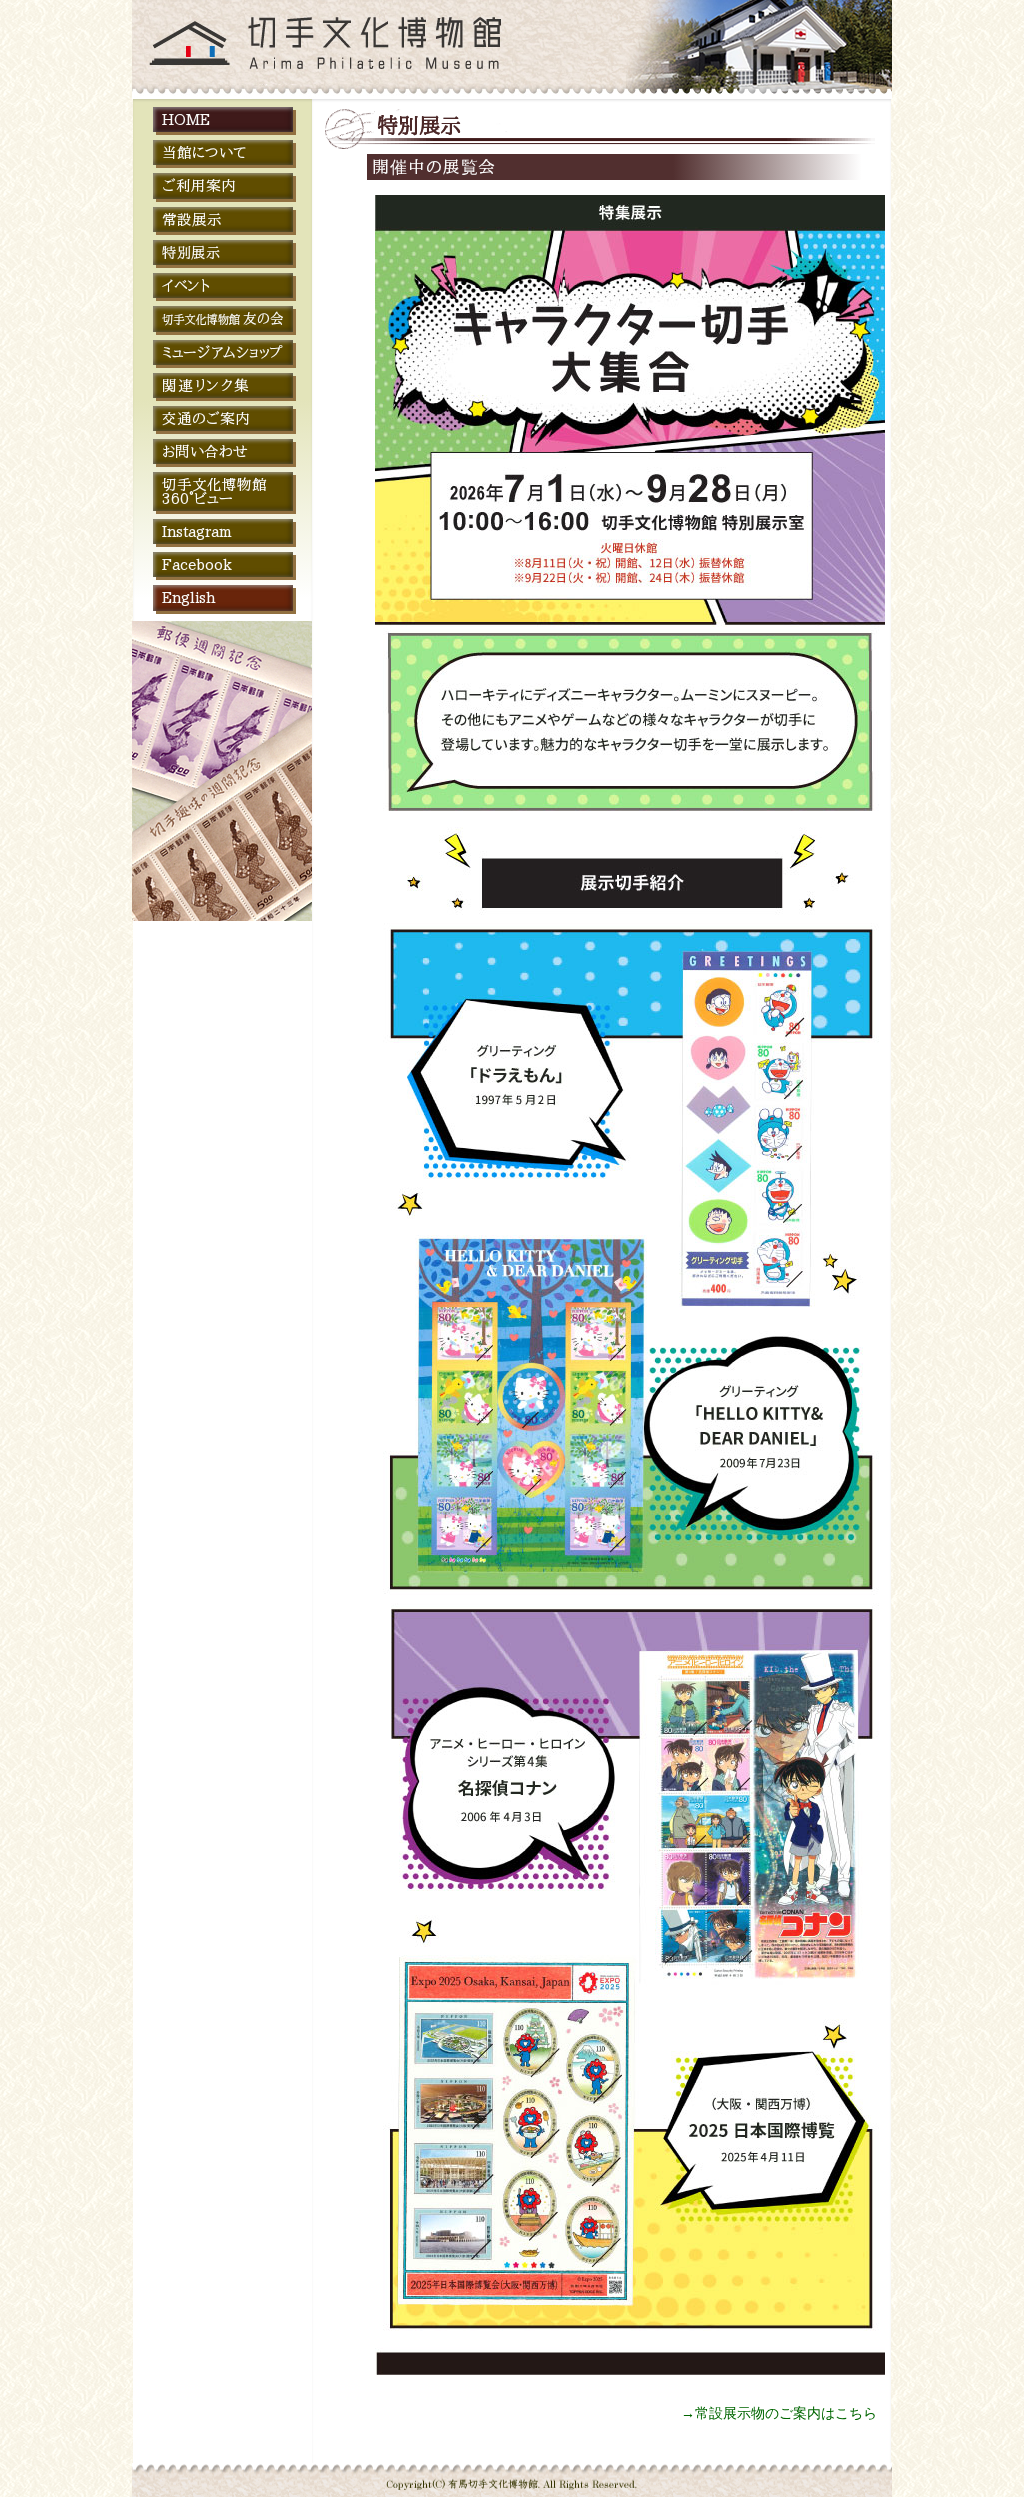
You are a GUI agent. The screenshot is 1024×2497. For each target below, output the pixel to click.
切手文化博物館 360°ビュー (214, 491)
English (188, 597)
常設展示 (192, 219)
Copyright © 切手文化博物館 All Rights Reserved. (512, 2474)
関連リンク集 (206, 385)
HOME (186, 119)
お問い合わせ (205, 451)
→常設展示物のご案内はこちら (779, 2413)
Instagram (196, 531)
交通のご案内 (206, 418)
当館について (204, 152)
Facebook (197, 564)
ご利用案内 (199, 185)
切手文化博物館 (220, 49)
